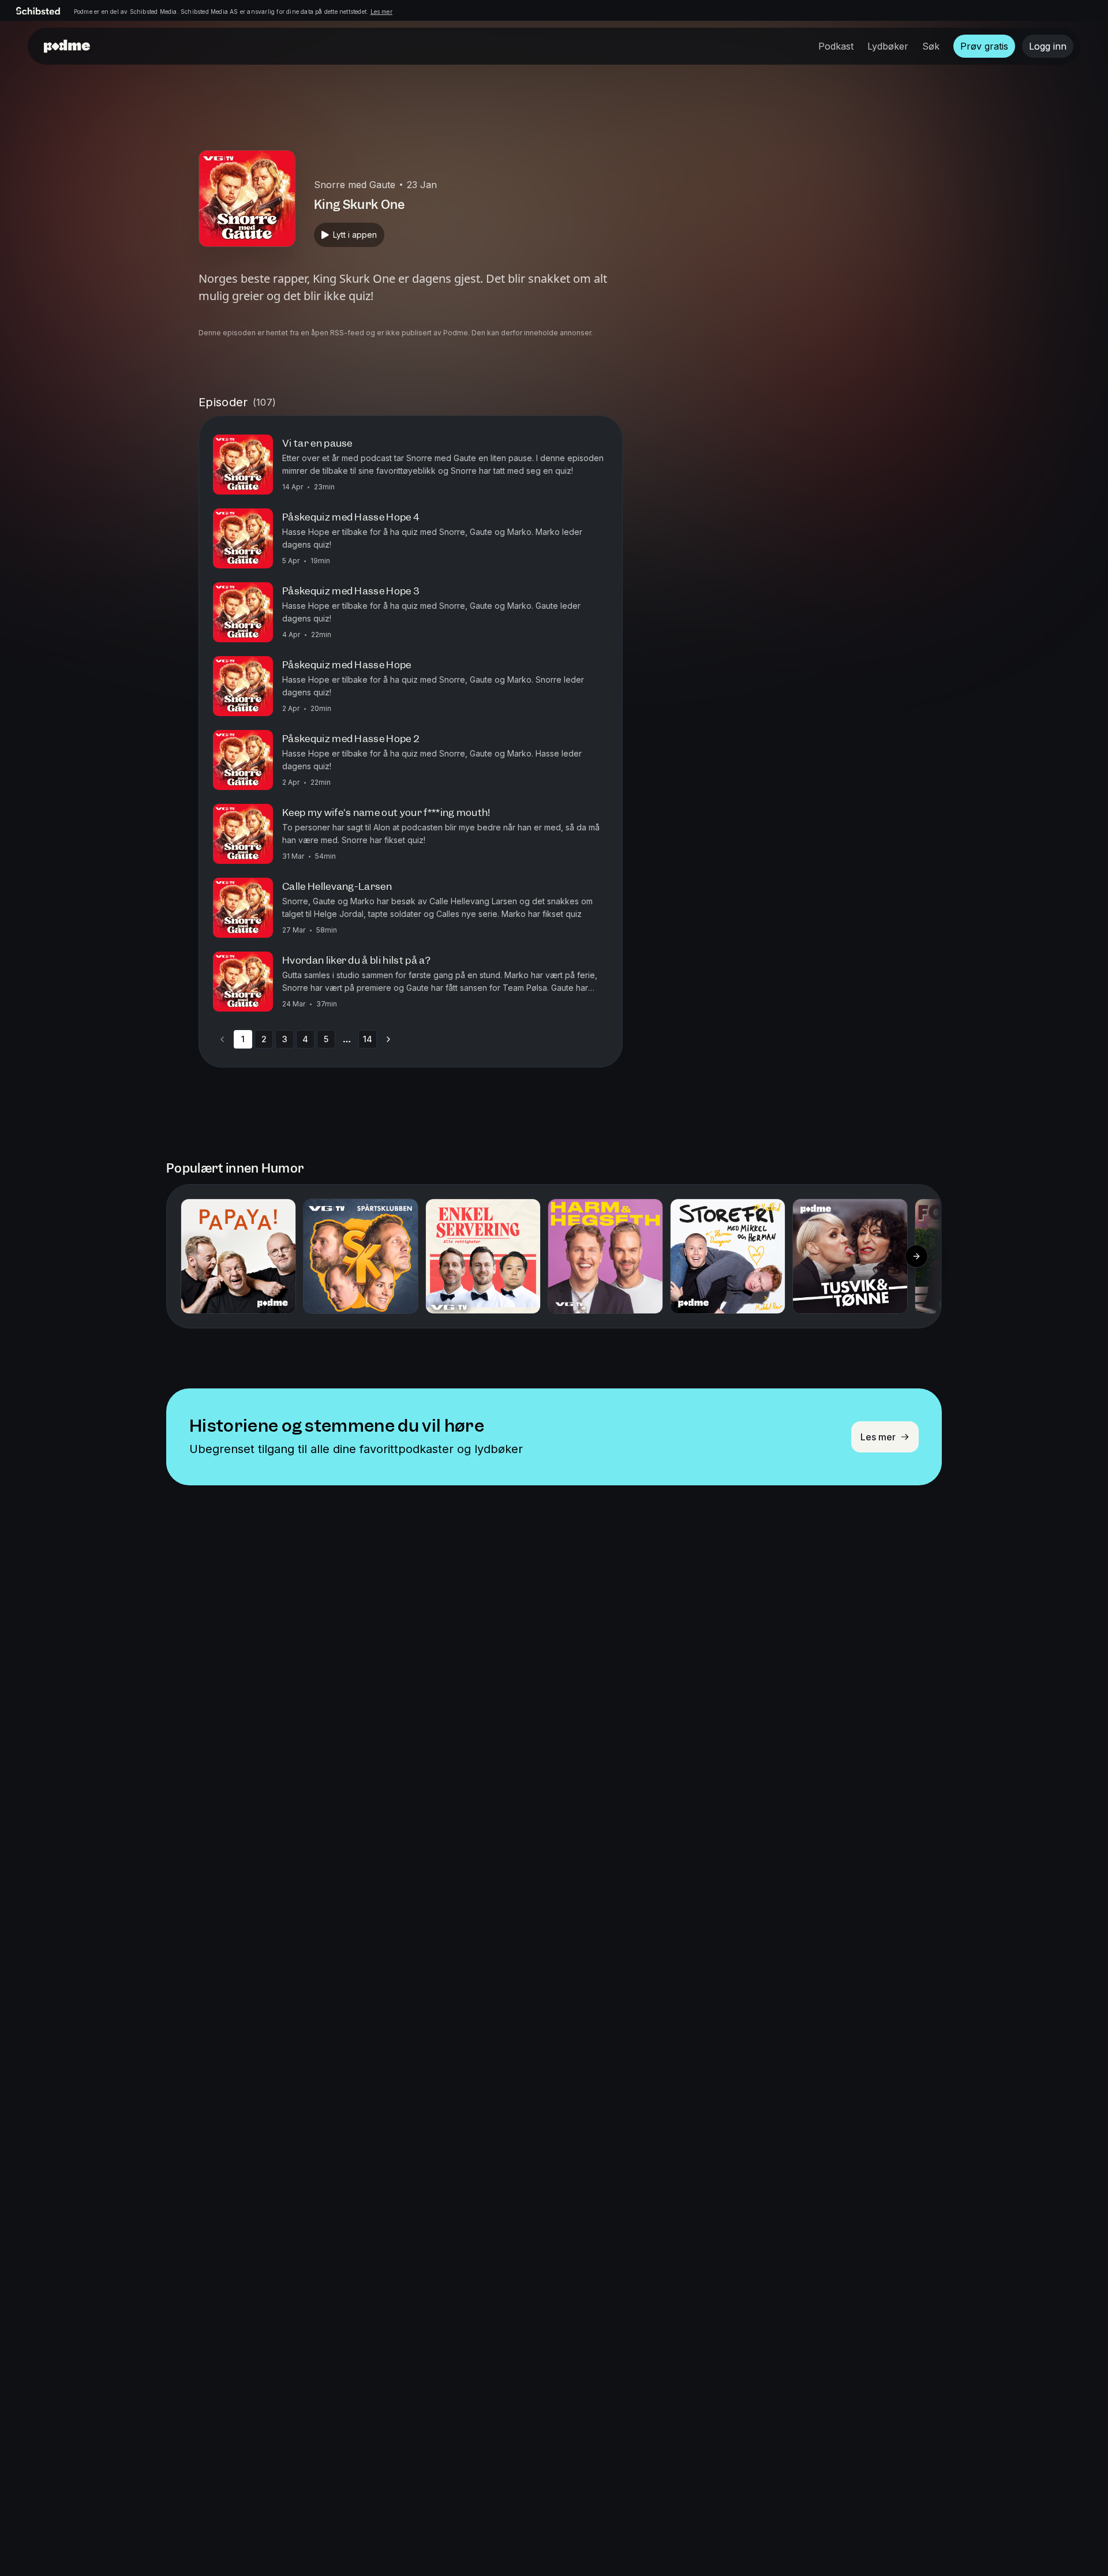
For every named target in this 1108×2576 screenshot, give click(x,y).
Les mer (381, 12)
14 (368, 1039)
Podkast (836, 46)
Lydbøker (888, 46)
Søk (931, 46)
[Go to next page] (388, 1039)
